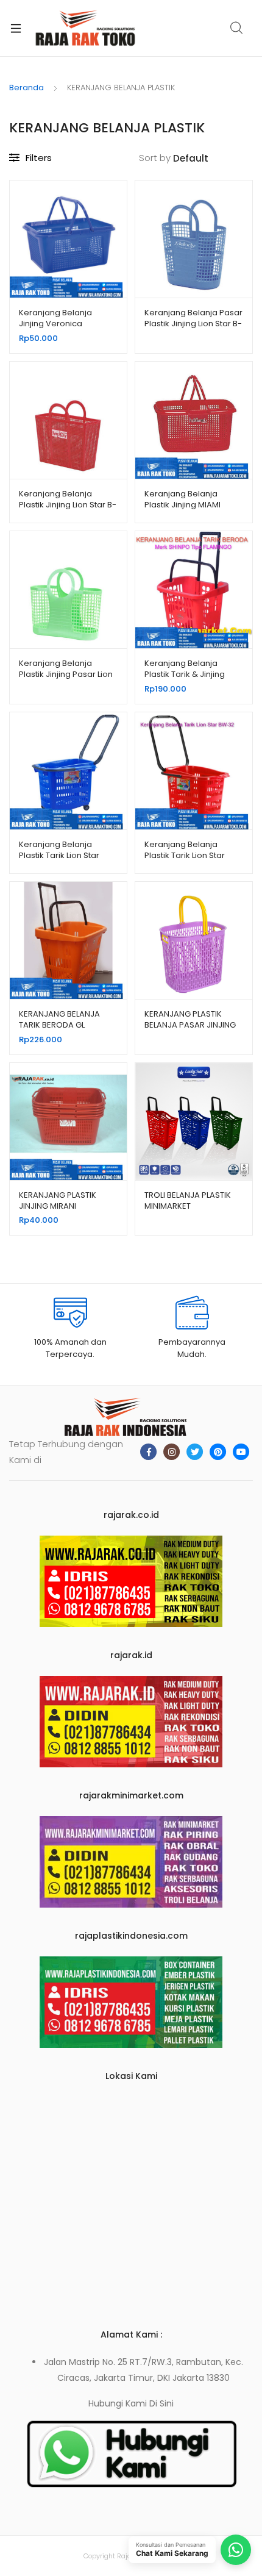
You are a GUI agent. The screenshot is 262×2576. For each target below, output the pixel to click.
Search (237, 28)
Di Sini (161, 2403)
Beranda (27, 88)
